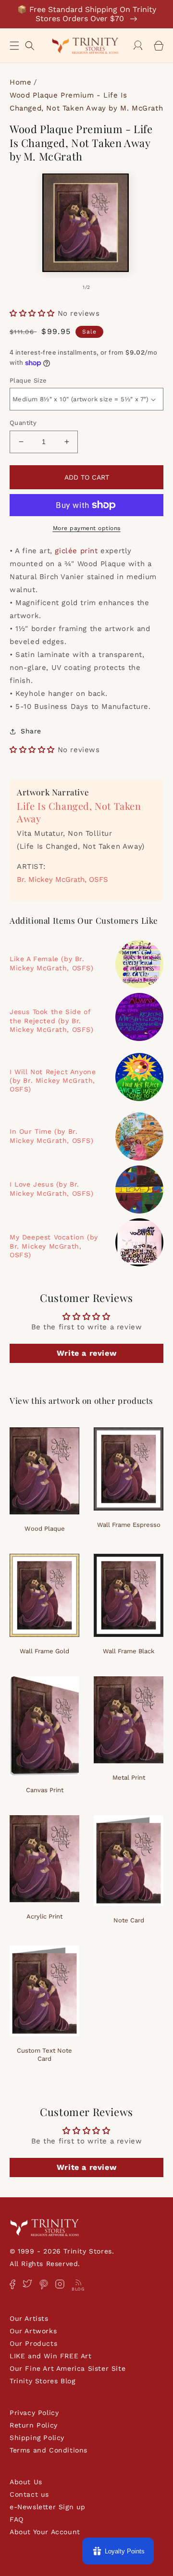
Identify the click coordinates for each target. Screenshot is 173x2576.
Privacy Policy (34, 2413)
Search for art (30, 44)
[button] (14, 46)
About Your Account (45, 2532)
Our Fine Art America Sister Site (68, 2368)
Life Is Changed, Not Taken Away (79, 812)
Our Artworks (33, 2331)
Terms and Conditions (49, 2450)
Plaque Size (28, 380)
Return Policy (34, 2425)
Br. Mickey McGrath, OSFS (62, 879)
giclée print (76, 551)
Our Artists (29, 2318)
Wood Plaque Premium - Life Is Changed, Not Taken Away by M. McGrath (86, 102)
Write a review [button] (86, 1353)
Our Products (33, 2343)
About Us (26, 2482)
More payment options (87, 528)
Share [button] (31, 731)
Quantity (23, 423)
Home (20, 82)
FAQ (17, 2519)
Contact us (29, 2494)
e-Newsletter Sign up (48, 2507)
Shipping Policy (37, 2438)
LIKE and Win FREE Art (51, 2356)
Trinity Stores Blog (42, 2381)
